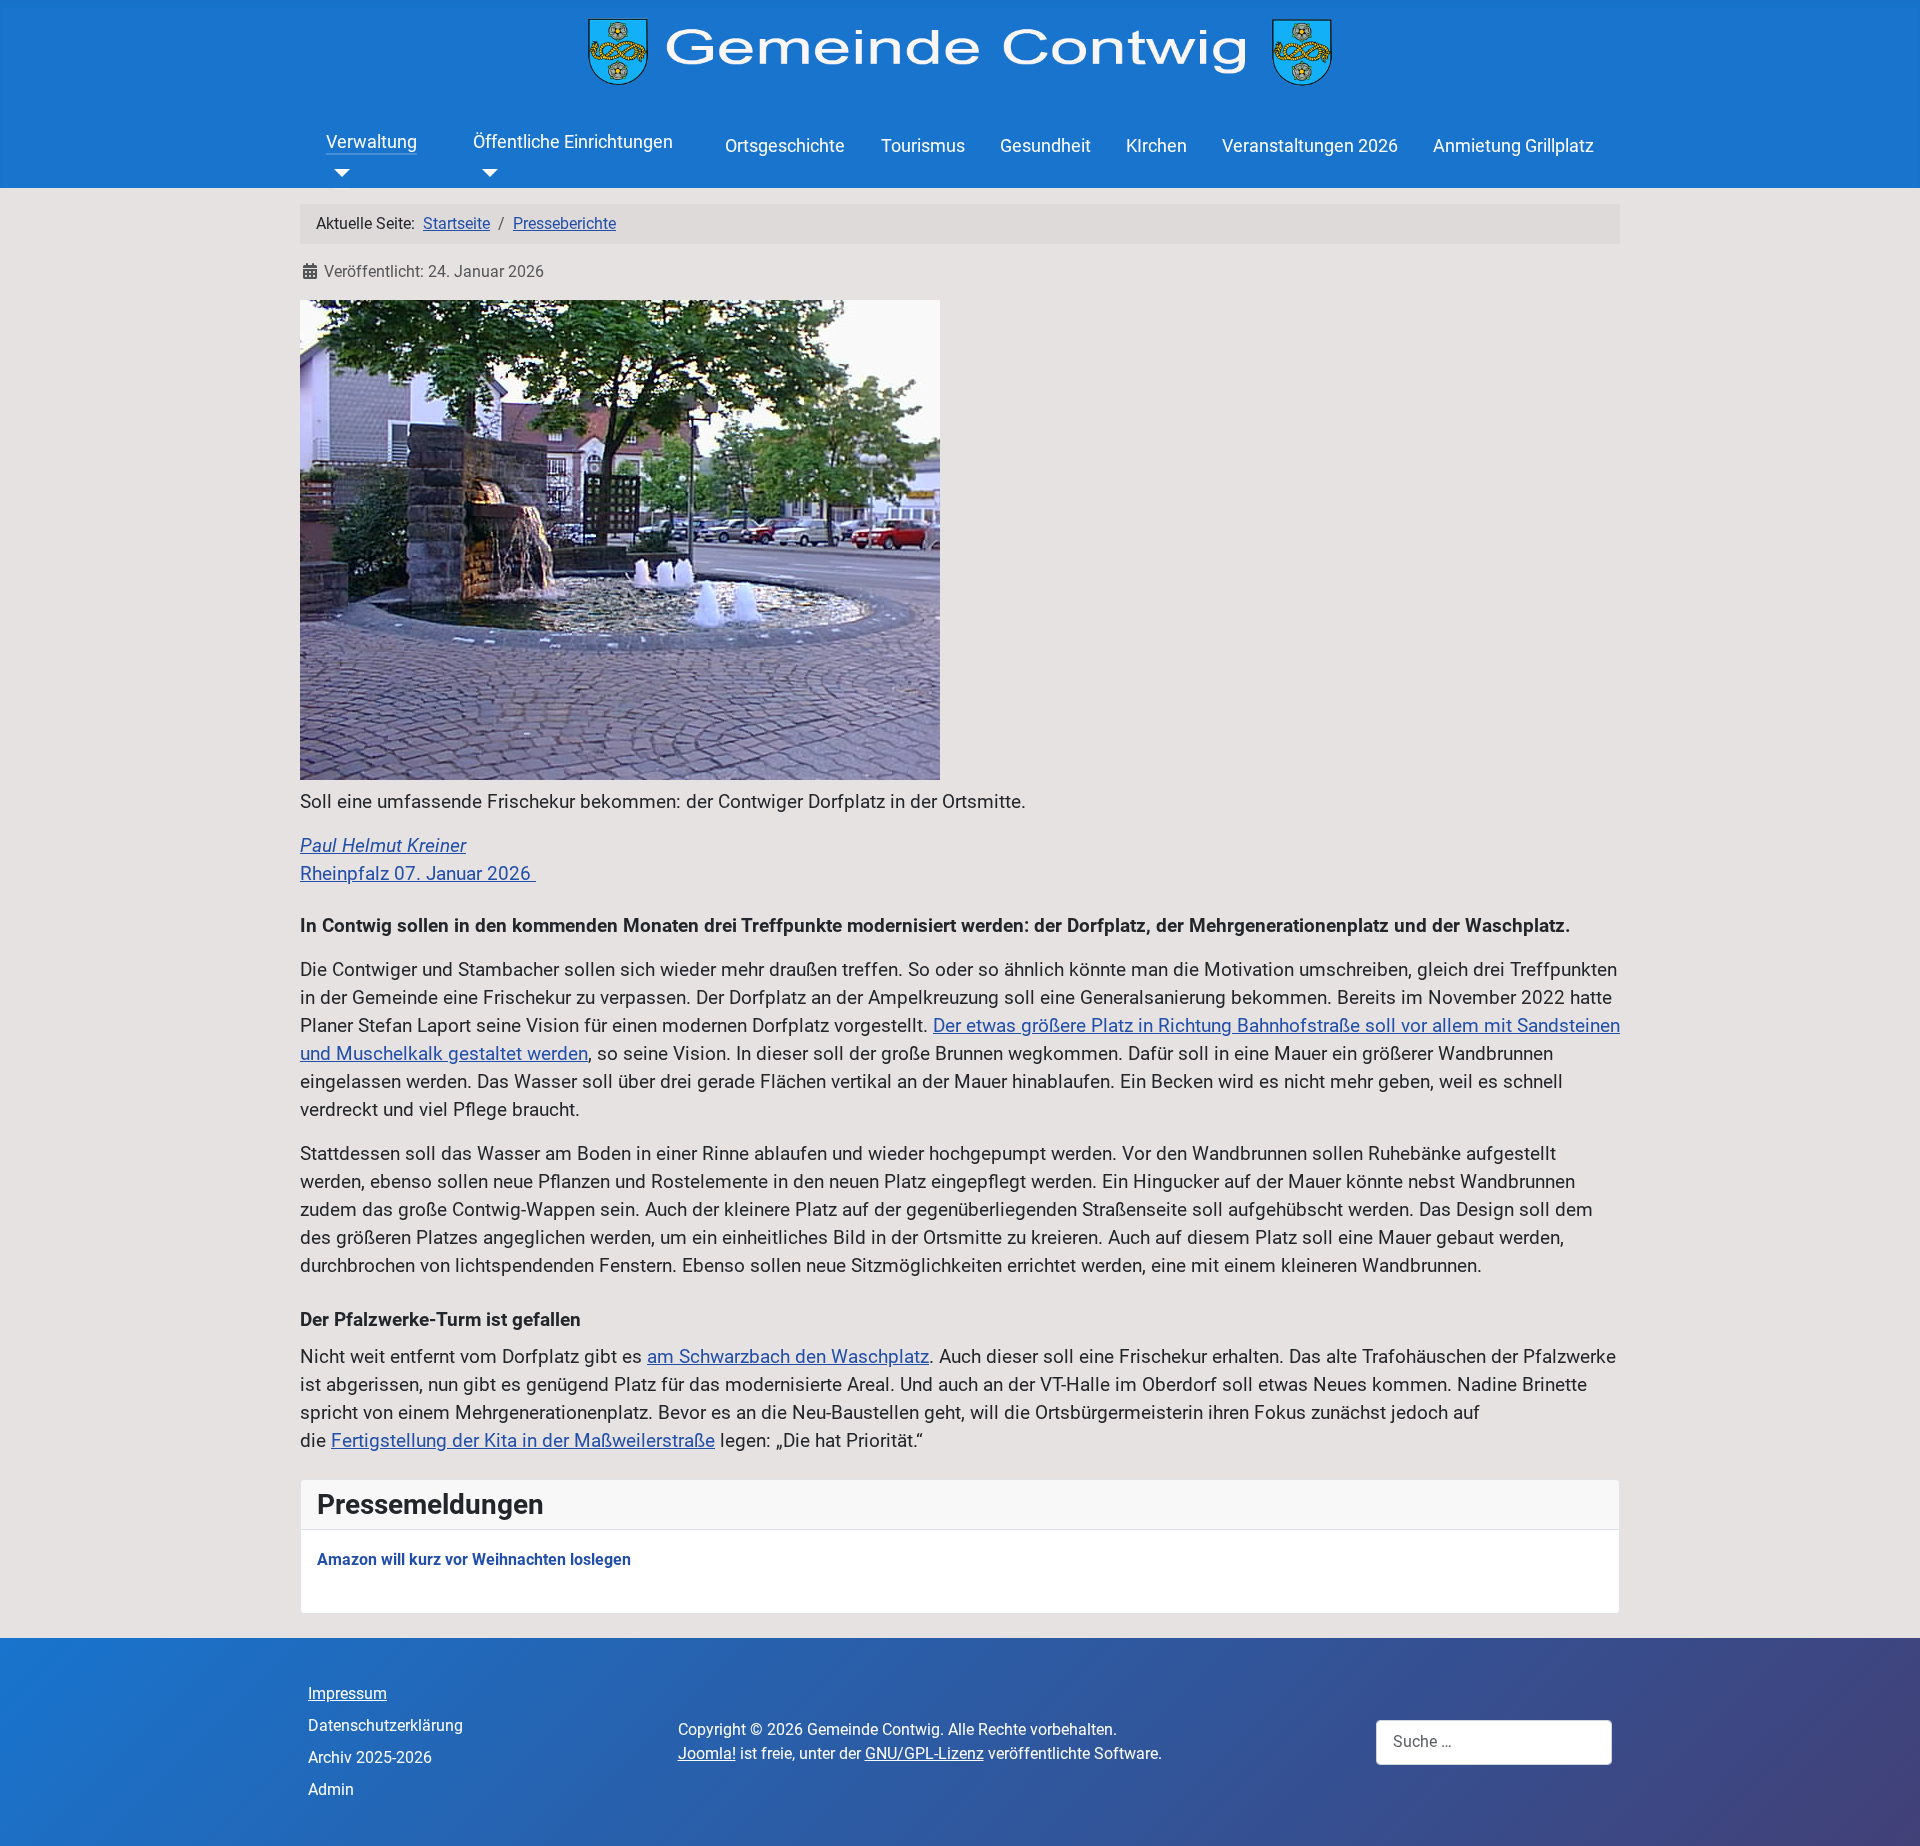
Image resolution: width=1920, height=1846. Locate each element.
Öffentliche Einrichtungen (573, 142)
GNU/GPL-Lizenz (924, 1753)
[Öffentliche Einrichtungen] (485, 172)
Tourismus (923, 146)
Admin (331, 1789)
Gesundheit (1045, 146)
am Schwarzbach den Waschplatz (788, 1357)
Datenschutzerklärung (385, 1725)
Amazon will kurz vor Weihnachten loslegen (474, 1559)
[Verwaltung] (338, 172)
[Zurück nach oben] (1885, 1809)
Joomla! (707, 1753)
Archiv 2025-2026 (370, 1757)
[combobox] (1494, 1742)
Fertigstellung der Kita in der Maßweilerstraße (523, 1441)
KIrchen (1156, 146)
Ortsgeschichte (785, 146)
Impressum (347, 1693)
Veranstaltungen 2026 (1310, 146)
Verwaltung (371, 142)
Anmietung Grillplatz (1513, 146)
